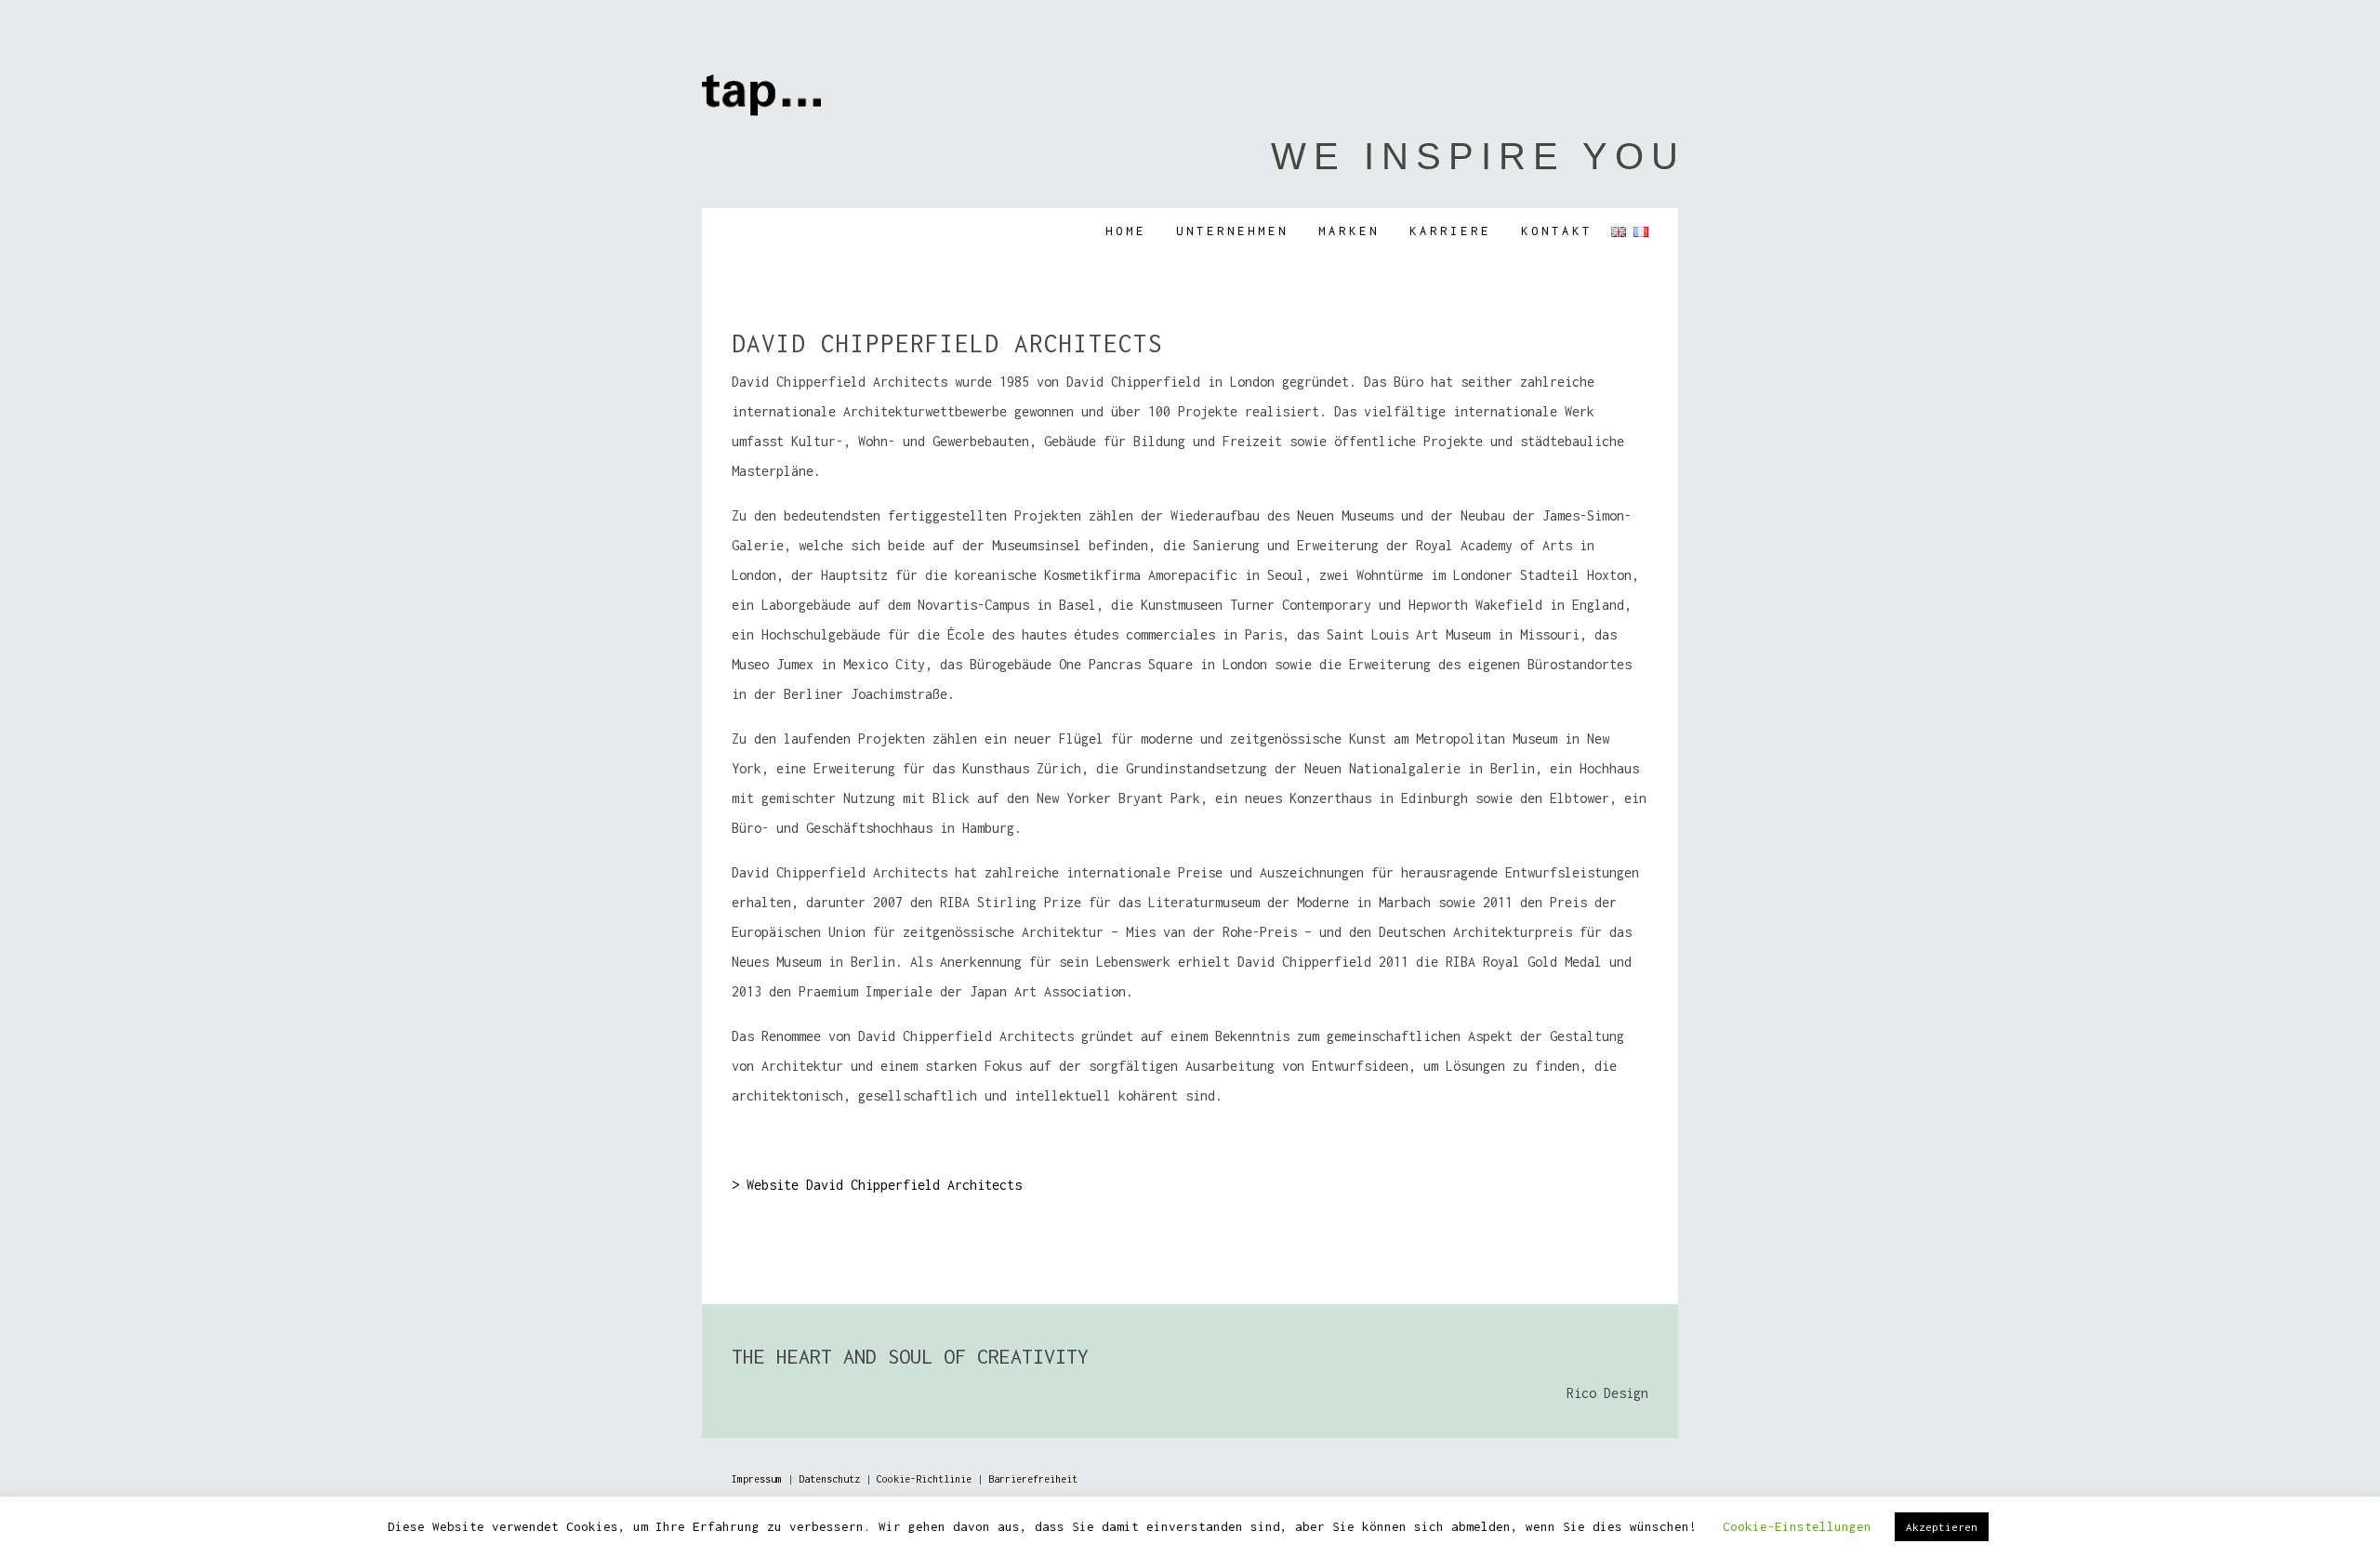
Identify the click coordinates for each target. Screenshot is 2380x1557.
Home (1126, 231)
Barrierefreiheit (1033, 1479)
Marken (1349, 231)
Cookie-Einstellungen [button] (1797, 1526)
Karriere (1450, 231)
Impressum (757, 1479)
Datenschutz (829, 1479)
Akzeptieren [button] (1942, 1527)
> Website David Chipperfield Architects (877, 1185)
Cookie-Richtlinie (924, 1479)
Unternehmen (1232, 231)
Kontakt (1557, 231)
